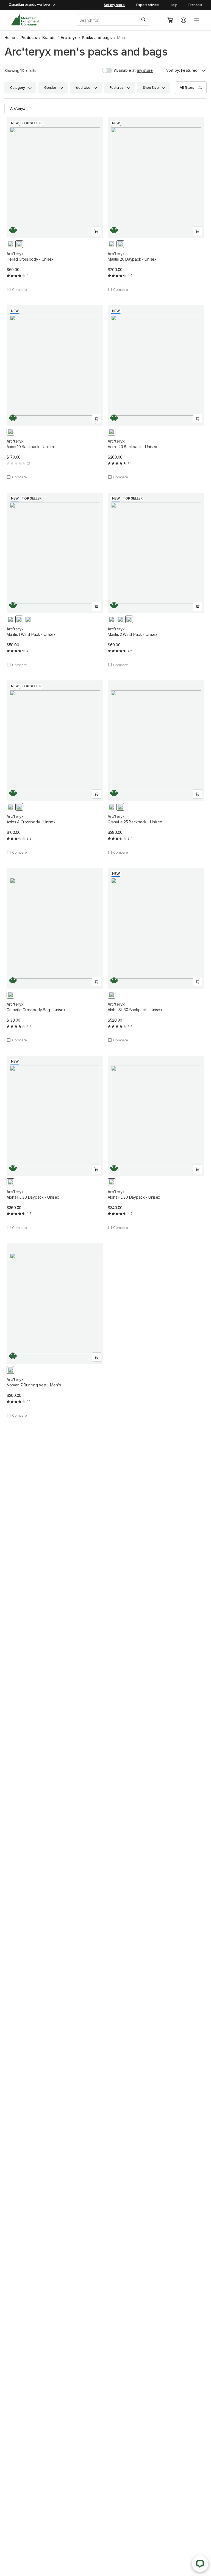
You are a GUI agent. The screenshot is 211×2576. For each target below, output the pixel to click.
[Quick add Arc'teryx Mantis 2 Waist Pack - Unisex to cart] (198, 606)
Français (195, 5)
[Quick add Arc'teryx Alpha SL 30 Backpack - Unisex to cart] (198, 982)
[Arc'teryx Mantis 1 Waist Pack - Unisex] (55, 580)
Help (174, 5)
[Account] (184, 20)
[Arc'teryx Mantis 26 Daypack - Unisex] (156, 205)
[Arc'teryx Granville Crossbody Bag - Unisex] (55, 955)
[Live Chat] (200, 2564)
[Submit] (144, 20)
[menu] (197, 20)
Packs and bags (97, 38)
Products (29, 38)
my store (145, 70)
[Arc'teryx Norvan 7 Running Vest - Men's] (55, 1330)
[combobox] (117, 20)
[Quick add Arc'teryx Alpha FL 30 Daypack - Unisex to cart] (96, 1169)
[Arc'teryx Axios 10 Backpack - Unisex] (55, 392)
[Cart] (170, 20)
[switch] (119, 70)
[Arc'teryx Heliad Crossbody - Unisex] (55, 205)
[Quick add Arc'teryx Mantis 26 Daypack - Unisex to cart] (198, 231)
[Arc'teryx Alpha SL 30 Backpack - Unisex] (156, 955)
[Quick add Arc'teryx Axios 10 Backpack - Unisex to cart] (96, 419)
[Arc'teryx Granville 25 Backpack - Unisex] (156, 768)
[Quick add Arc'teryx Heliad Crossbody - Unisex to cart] (96, 231)
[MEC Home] (25, 20)
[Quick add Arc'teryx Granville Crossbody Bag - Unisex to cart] (96, 982)
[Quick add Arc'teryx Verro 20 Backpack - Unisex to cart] (198, 419)
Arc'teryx (69, 38)
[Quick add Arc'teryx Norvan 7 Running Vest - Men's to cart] (96, 1357)
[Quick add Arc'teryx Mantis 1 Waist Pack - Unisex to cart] (96, 606)
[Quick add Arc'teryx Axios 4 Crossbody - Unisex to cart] (96, 794)
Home (10, 38)
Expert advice (148, 5)
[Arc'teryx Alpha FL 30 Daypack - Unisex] (55, 1143)
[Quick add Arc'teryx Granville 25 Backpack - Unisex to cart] (198, 794)
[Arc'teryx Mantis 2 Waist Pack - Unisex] (156, 580)
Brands (49, 38)
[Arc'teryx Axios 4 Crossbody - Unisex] (55, 768)
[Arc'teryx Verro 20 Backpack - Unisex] (156, 392)
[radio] (10, 244)
